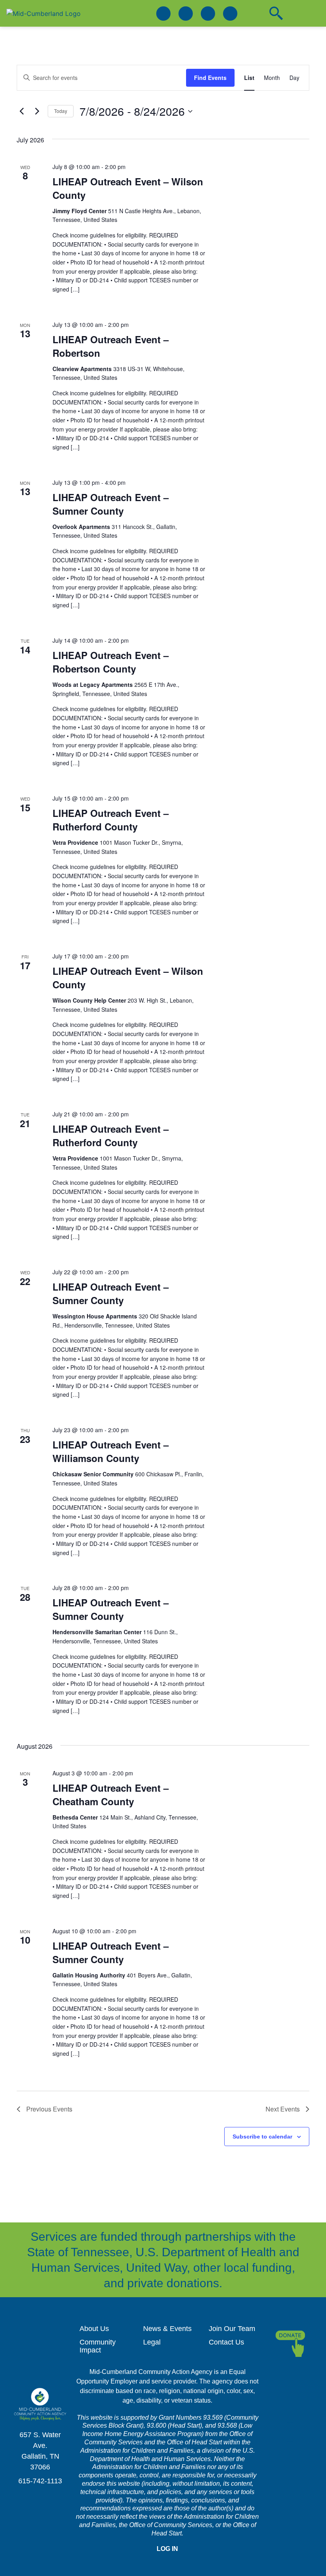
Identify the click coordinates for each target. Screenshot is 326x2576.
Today (61, 111)
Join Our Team (232, 2329)
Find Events (210, 78)
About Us (94, 2329)
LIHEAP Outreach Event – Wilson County (128, 188)
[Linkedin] (186, 14)
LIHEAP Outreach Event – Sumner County (111, 504)
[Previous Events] (21, 111)
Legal (152, 2342)
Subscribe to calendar (262, 2137)
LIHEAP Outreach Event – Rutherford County (111, 820)
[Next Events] (37, 111)
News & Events (167, 2329)
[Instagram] (208, 14)
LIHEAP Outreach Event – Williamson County (111, 1451)
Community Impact (98, 2346)
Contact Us (226, 2342)
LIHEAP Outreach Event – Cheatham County (111, 1794)
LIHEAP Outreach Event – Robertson (111, 346)
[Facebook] (163, 14)
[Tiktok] (230, 14)
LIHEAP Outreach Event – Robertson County (111, 662)
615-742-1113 (40, 2481)
